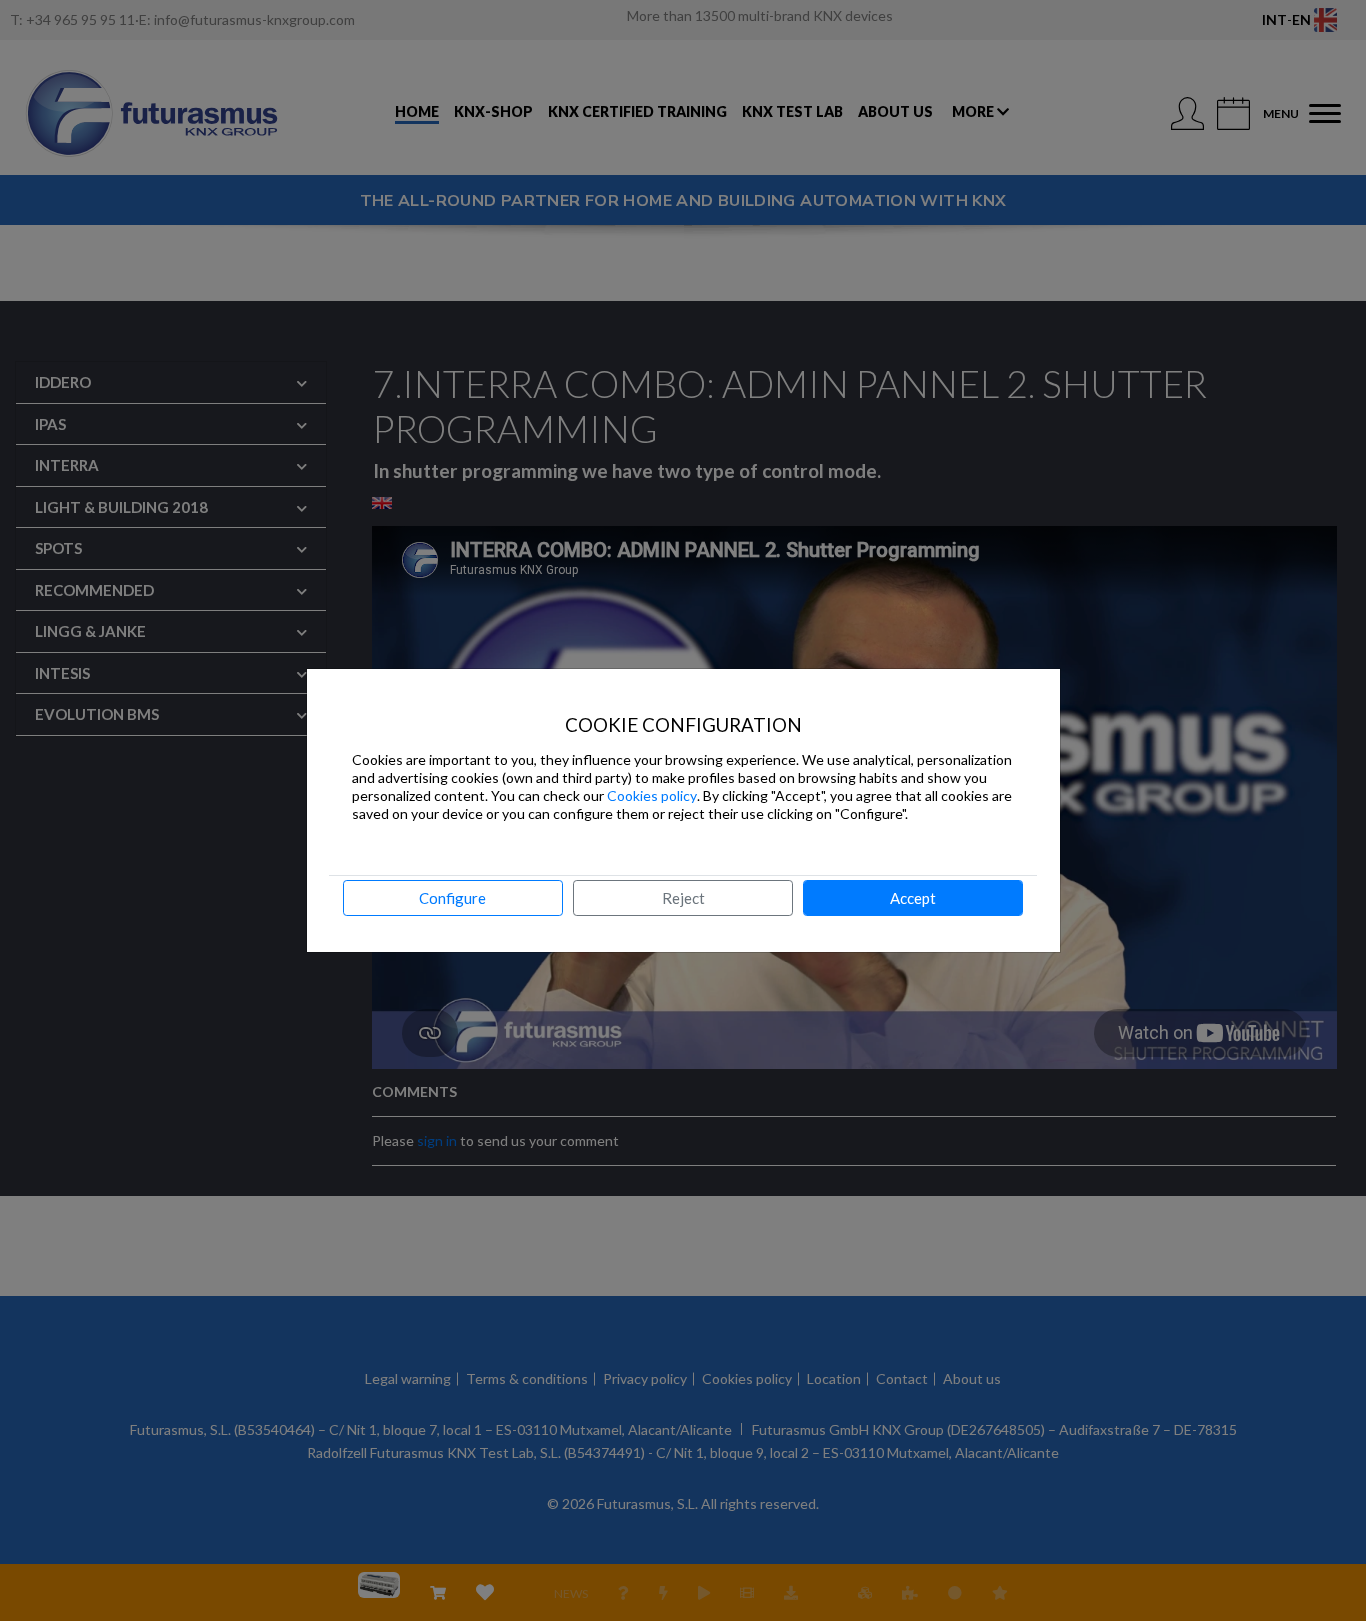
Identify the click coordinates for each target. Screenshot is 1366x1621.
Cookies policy (652, 795)
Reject (683, 898)
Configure (452, 898)
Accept (913, 898)
